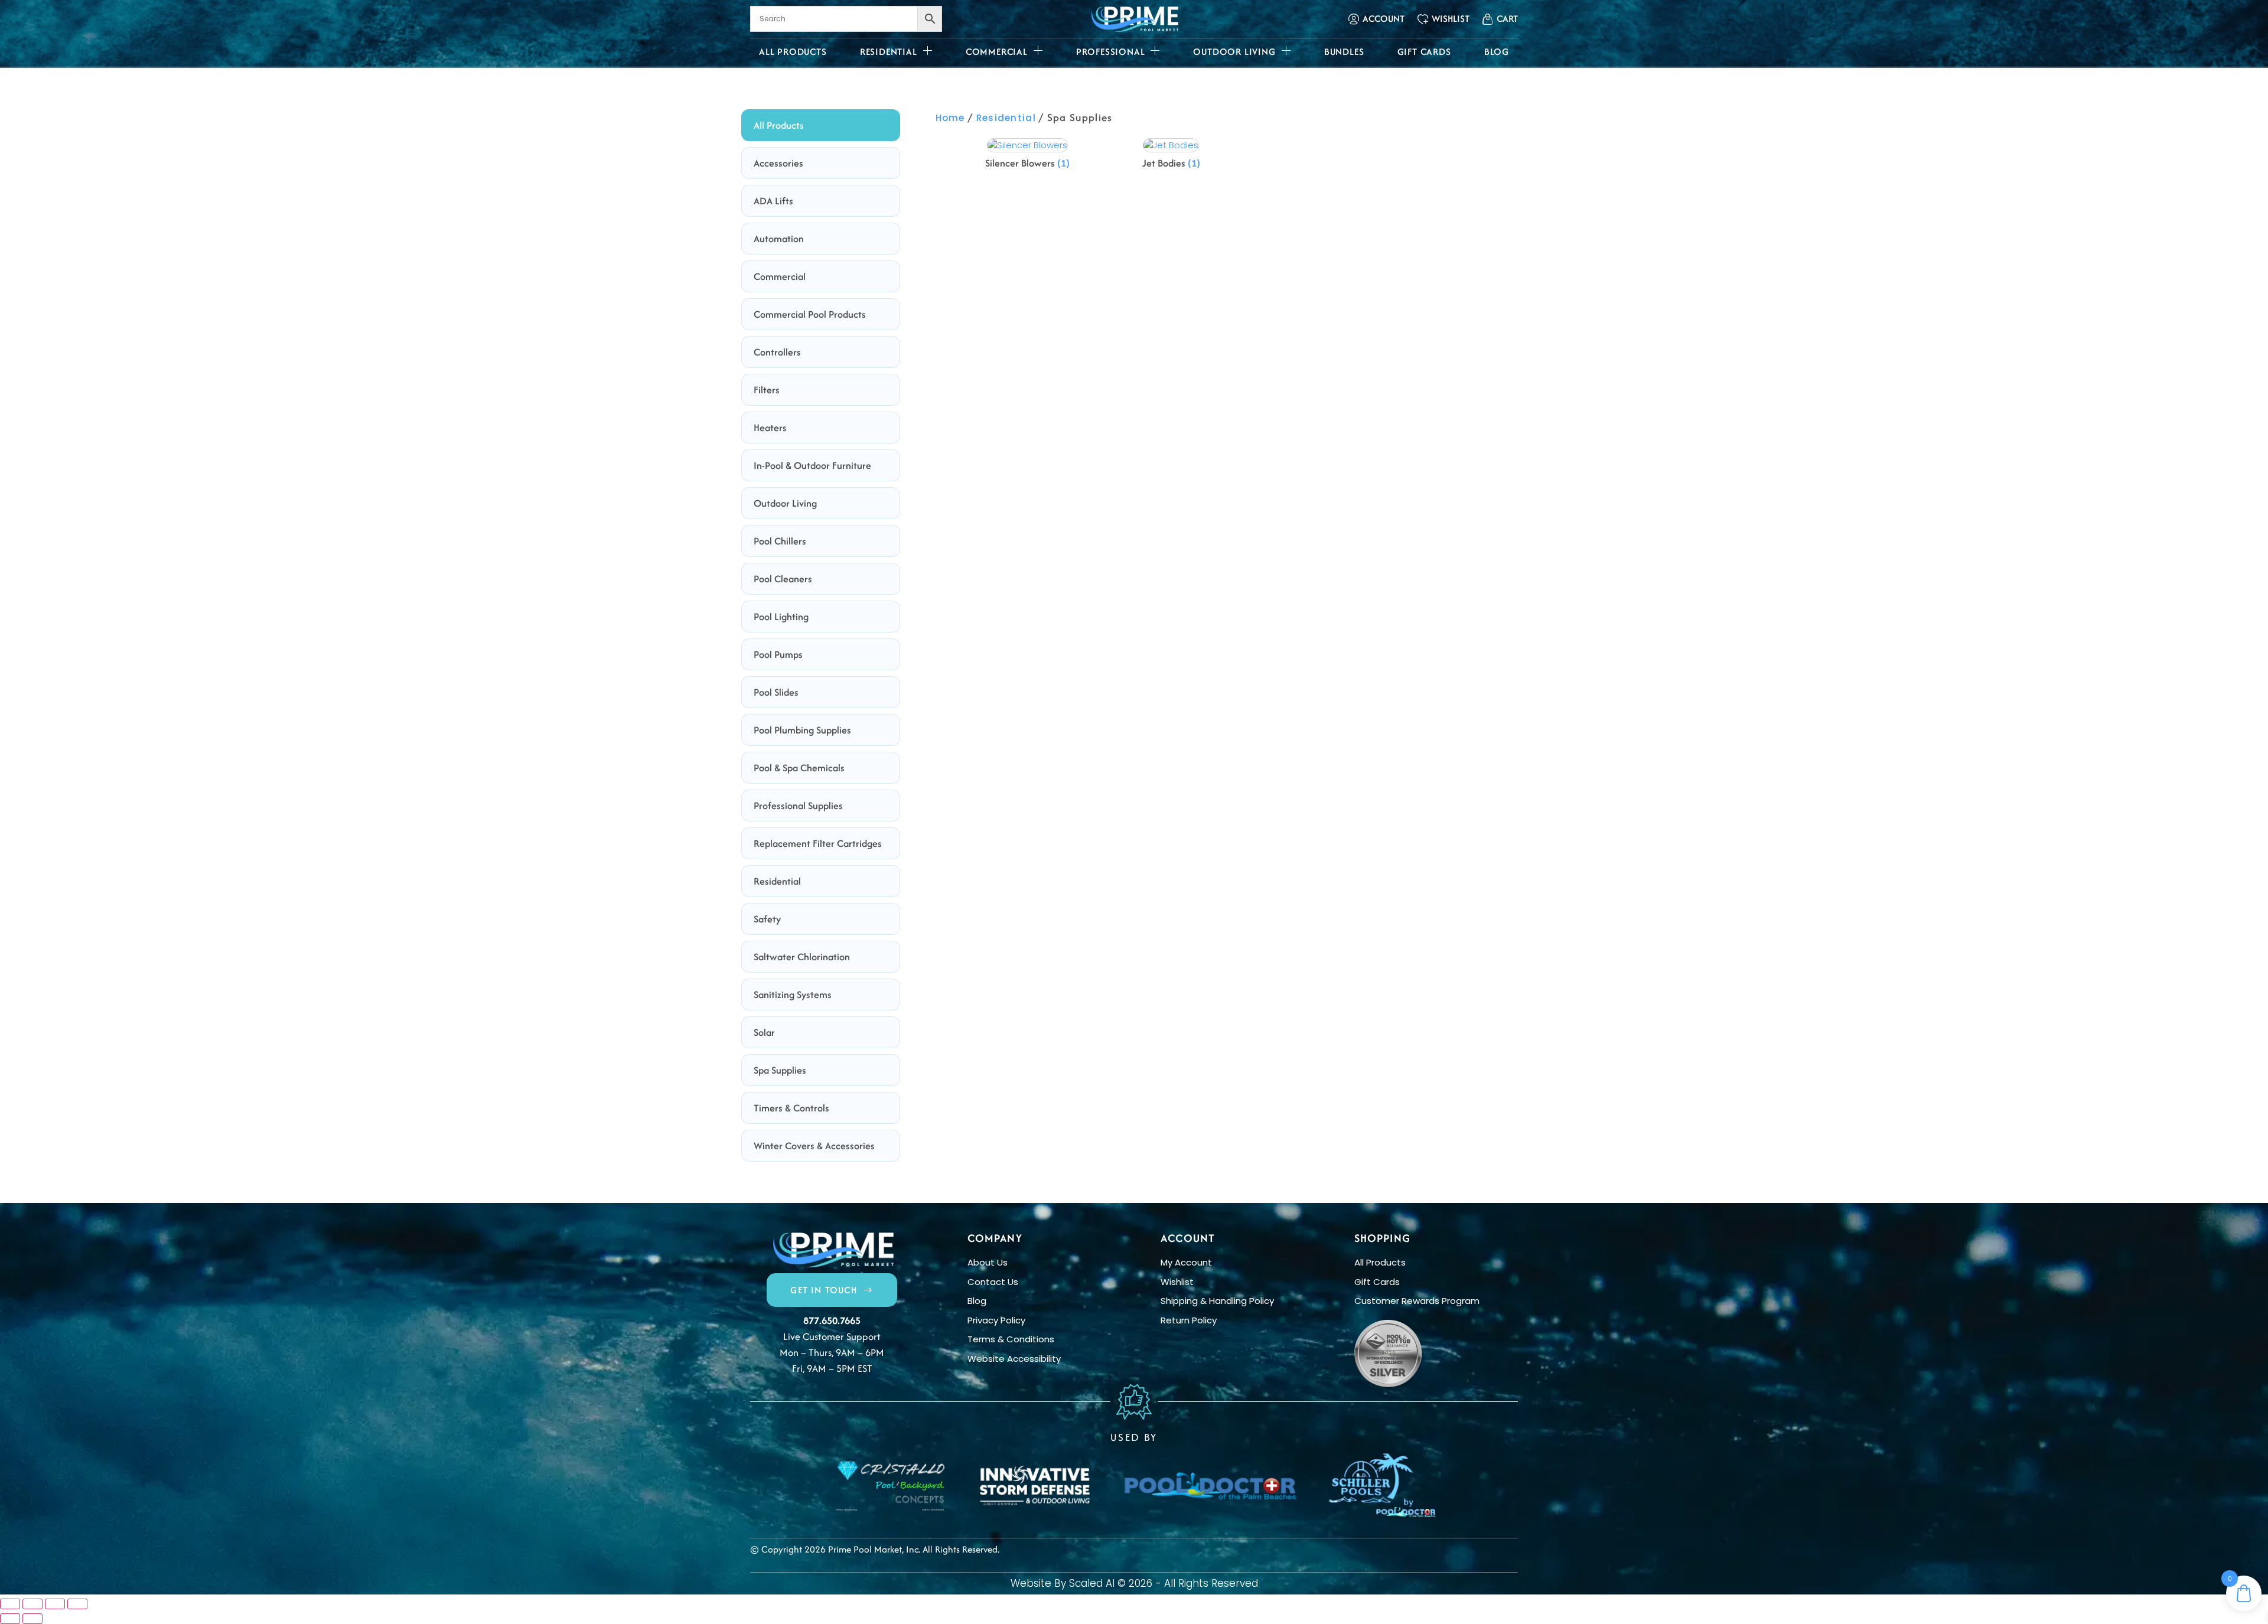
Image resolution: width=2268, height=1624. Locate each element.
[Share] (55, 1604)
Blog (1497, 52)
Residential (889, 52)
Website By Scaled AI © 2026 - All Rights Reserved (1134, 1583)
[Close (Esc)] (77, 1604)
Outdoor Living (1234, 52)
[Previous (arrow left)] (10, 1619)
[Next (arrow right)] (32, 1619)
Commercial (997, 52)
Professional (1111, 52)
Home (950, 118)
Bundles (1344, 52)
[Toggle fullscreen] (32, 1604)
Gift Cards (1424, 52)
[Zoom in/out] (10, 1604)
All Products (793, 52)
